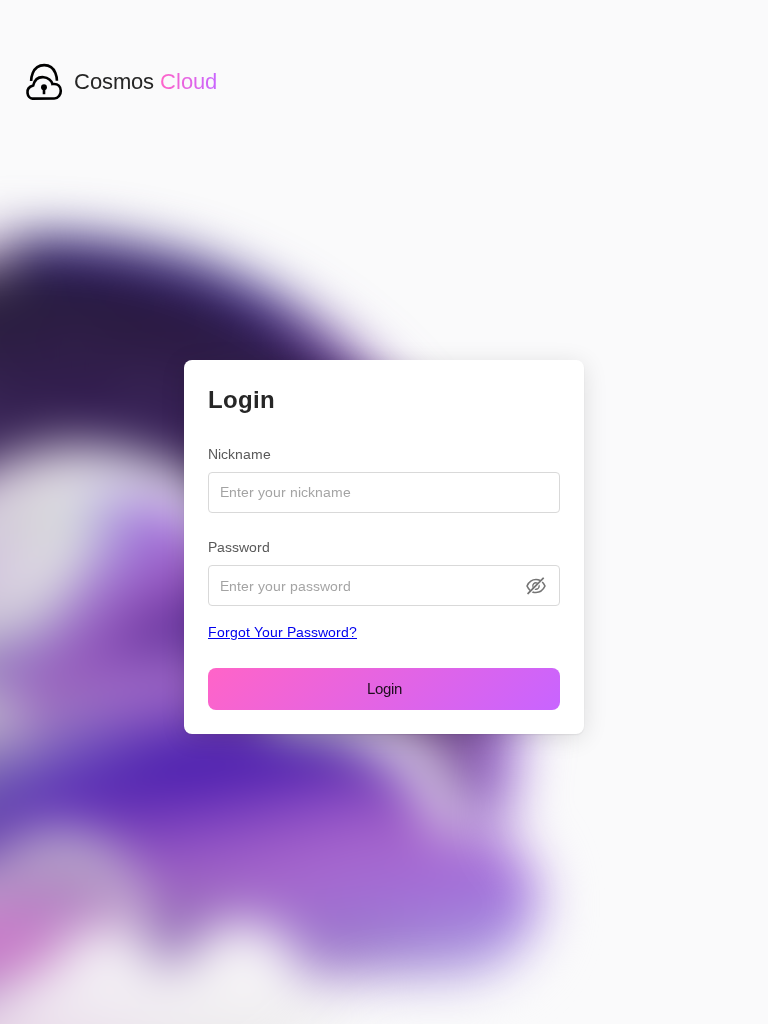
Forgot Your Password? (282, 632)
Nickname (239, 454)
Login (384, 688)
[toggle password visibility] (536, 586)
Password (239, 547)
